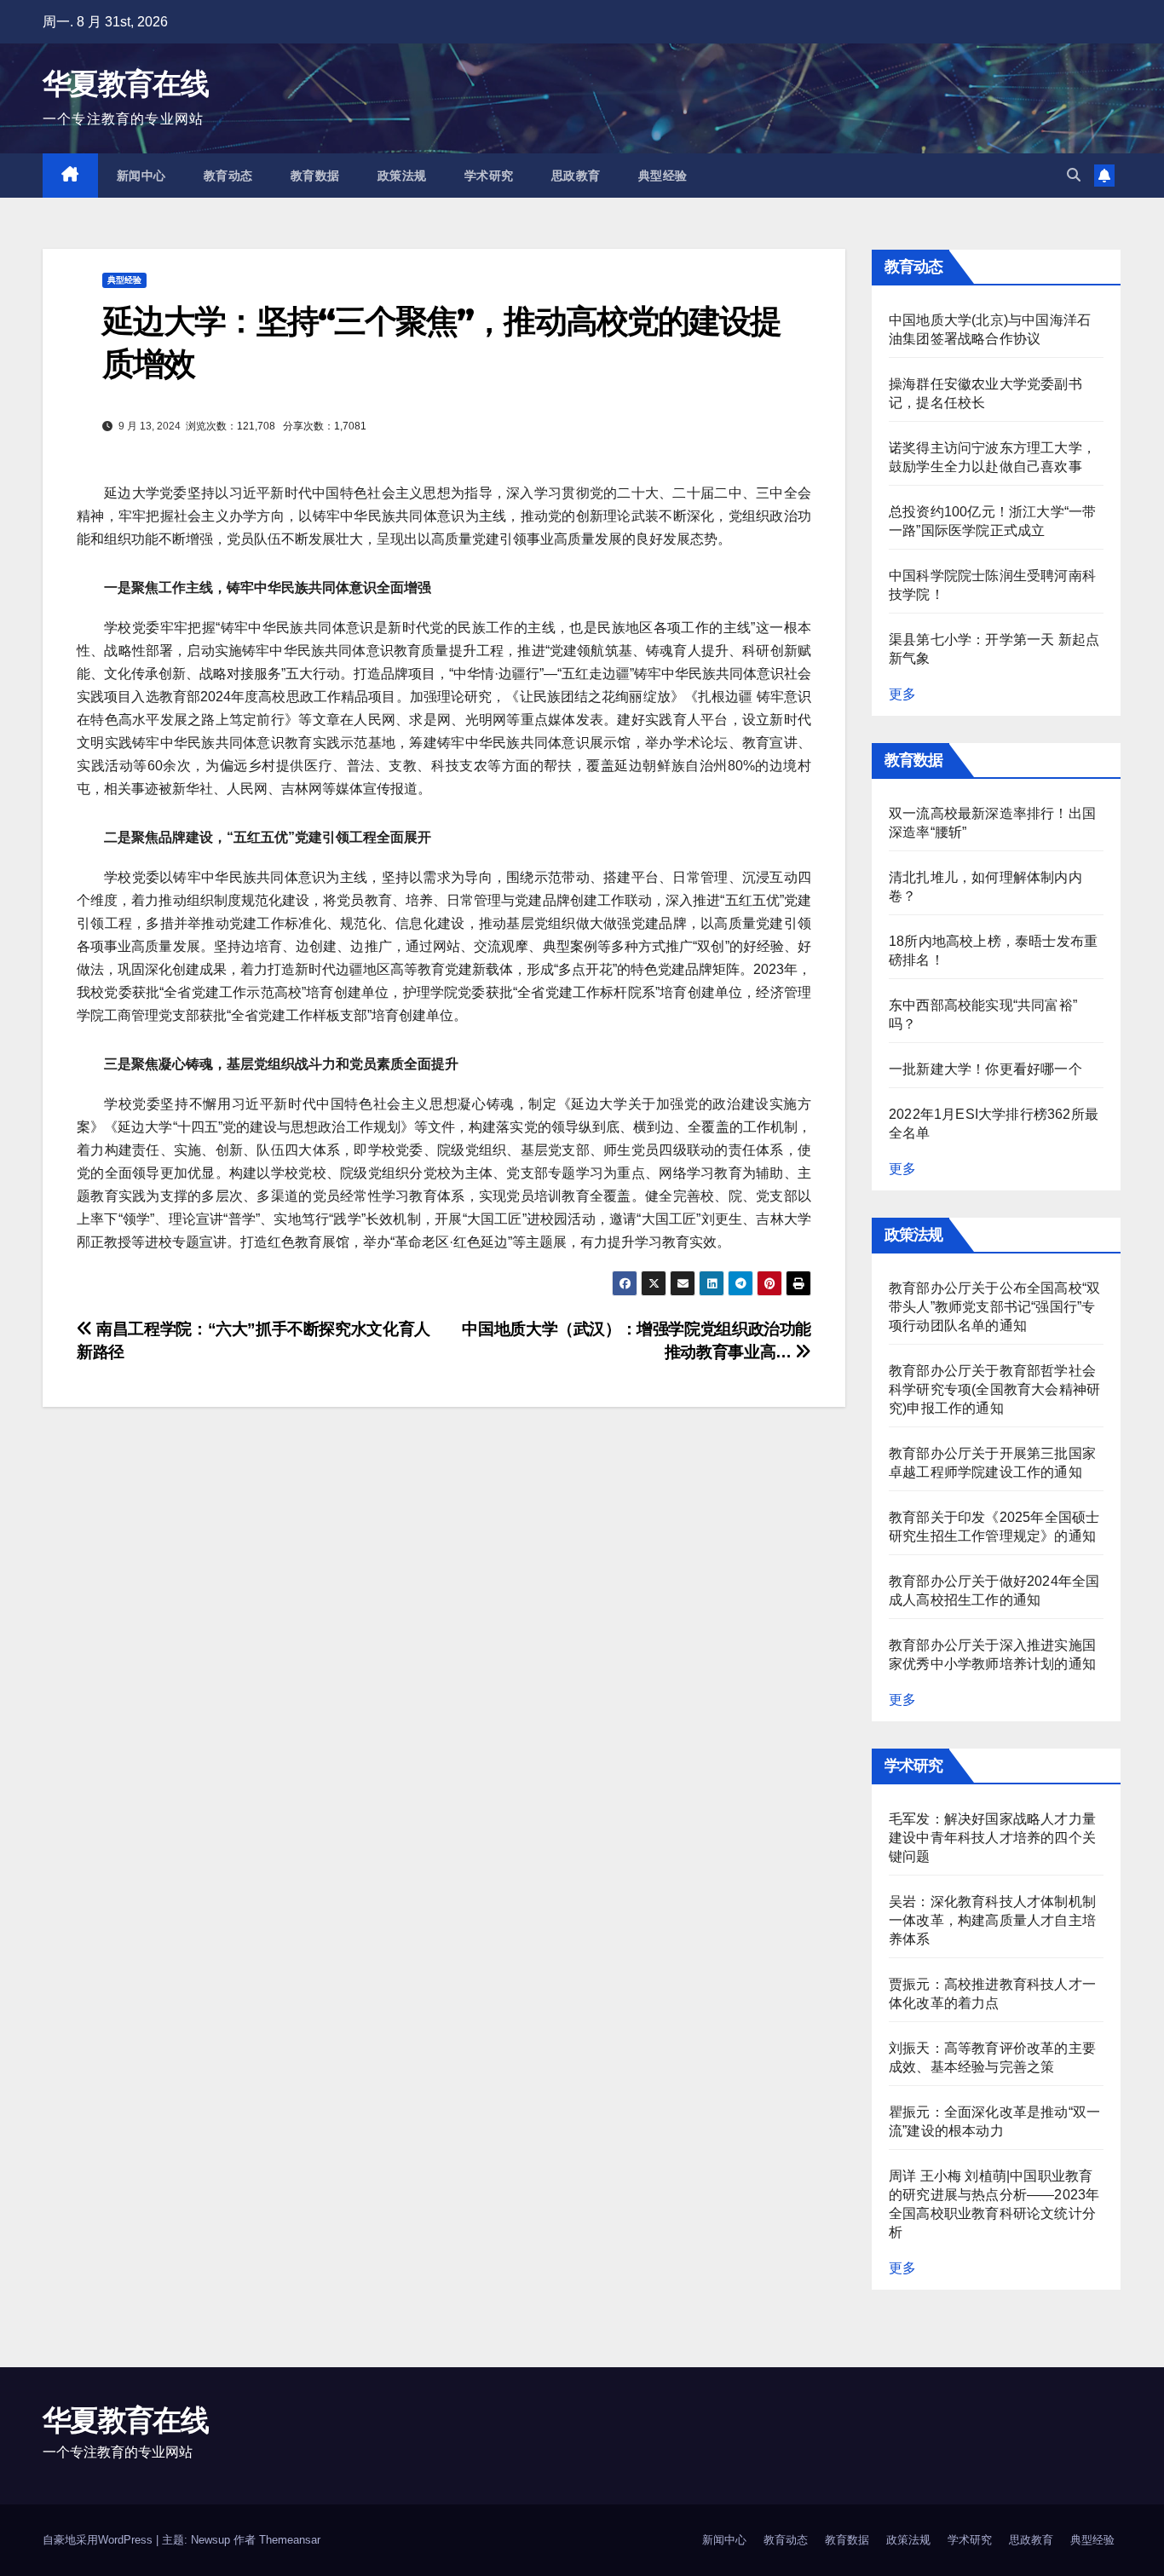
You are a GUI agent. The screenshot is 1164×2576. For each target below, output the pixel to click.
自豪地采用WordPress (99, 2540)
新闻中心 (141, 176)
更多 (902, 694)
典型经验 (663, 176)
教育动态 (228, 176)
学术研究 (489, 176)
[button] (1074, 175)
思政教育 (576, 176)
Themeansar (290, 2540)
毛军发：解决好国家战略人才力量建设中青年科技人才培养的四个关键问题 (992, 1838)
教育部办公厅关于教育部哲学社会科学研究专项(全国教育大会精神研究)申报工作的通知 (994, 1389)
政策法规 (402, 176)
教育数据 (315, 176)
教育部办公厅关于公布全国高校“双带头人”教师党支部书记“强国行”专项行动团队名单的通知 (994, 1307)
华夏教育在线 (125, 84)
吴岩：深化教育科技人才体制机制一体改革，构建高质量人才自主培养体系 (992, 1920)
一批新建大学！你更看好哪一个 (985, 1069)
